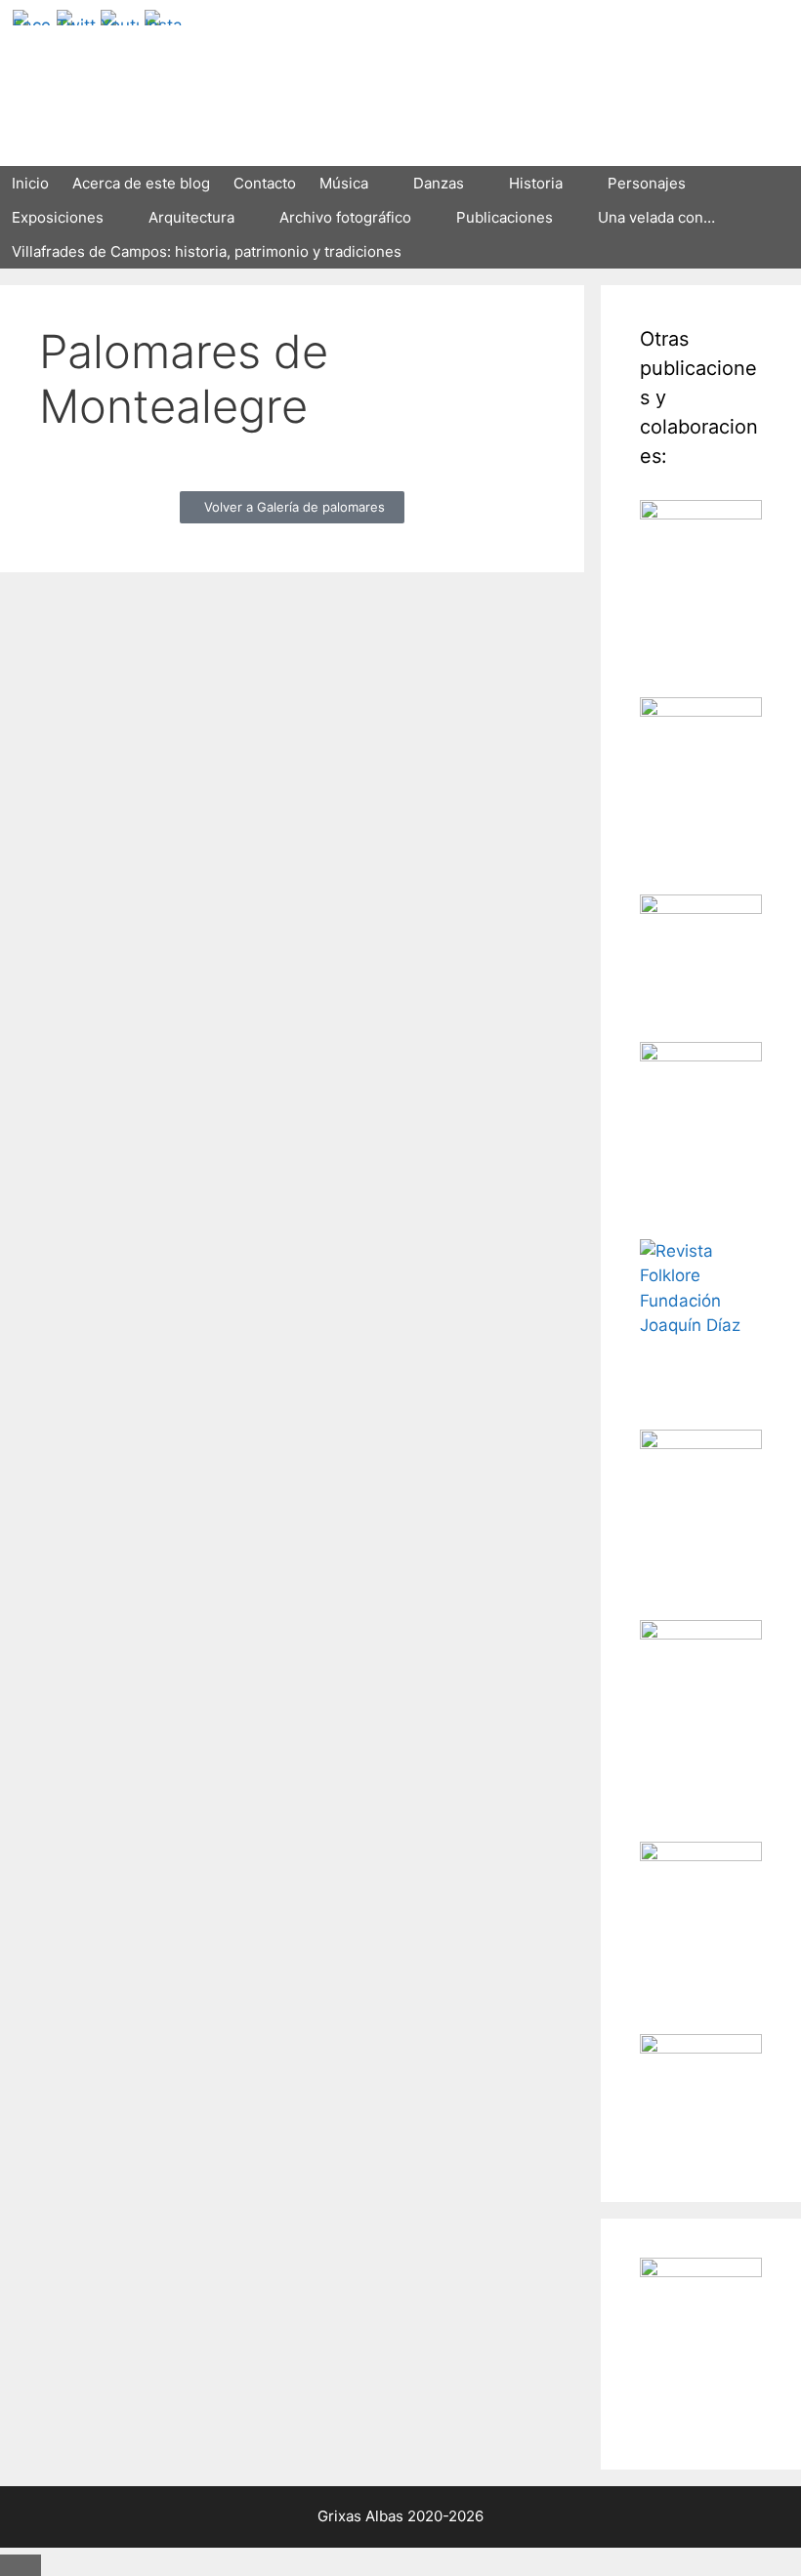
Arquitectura (191, 217)
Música (344, 183)
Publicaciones (505, 217)
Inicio (30, 183)
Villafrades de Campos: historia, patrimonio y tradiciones (207, 251)
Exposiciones (58, 217)
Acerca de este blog (141, 183)
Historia (536, 183)
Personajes (647, 183)
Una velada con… (656, 217)
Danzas (439, 183)
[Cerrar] (21, 2565)
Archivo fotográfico (345, 217)
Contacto (265, 183)
